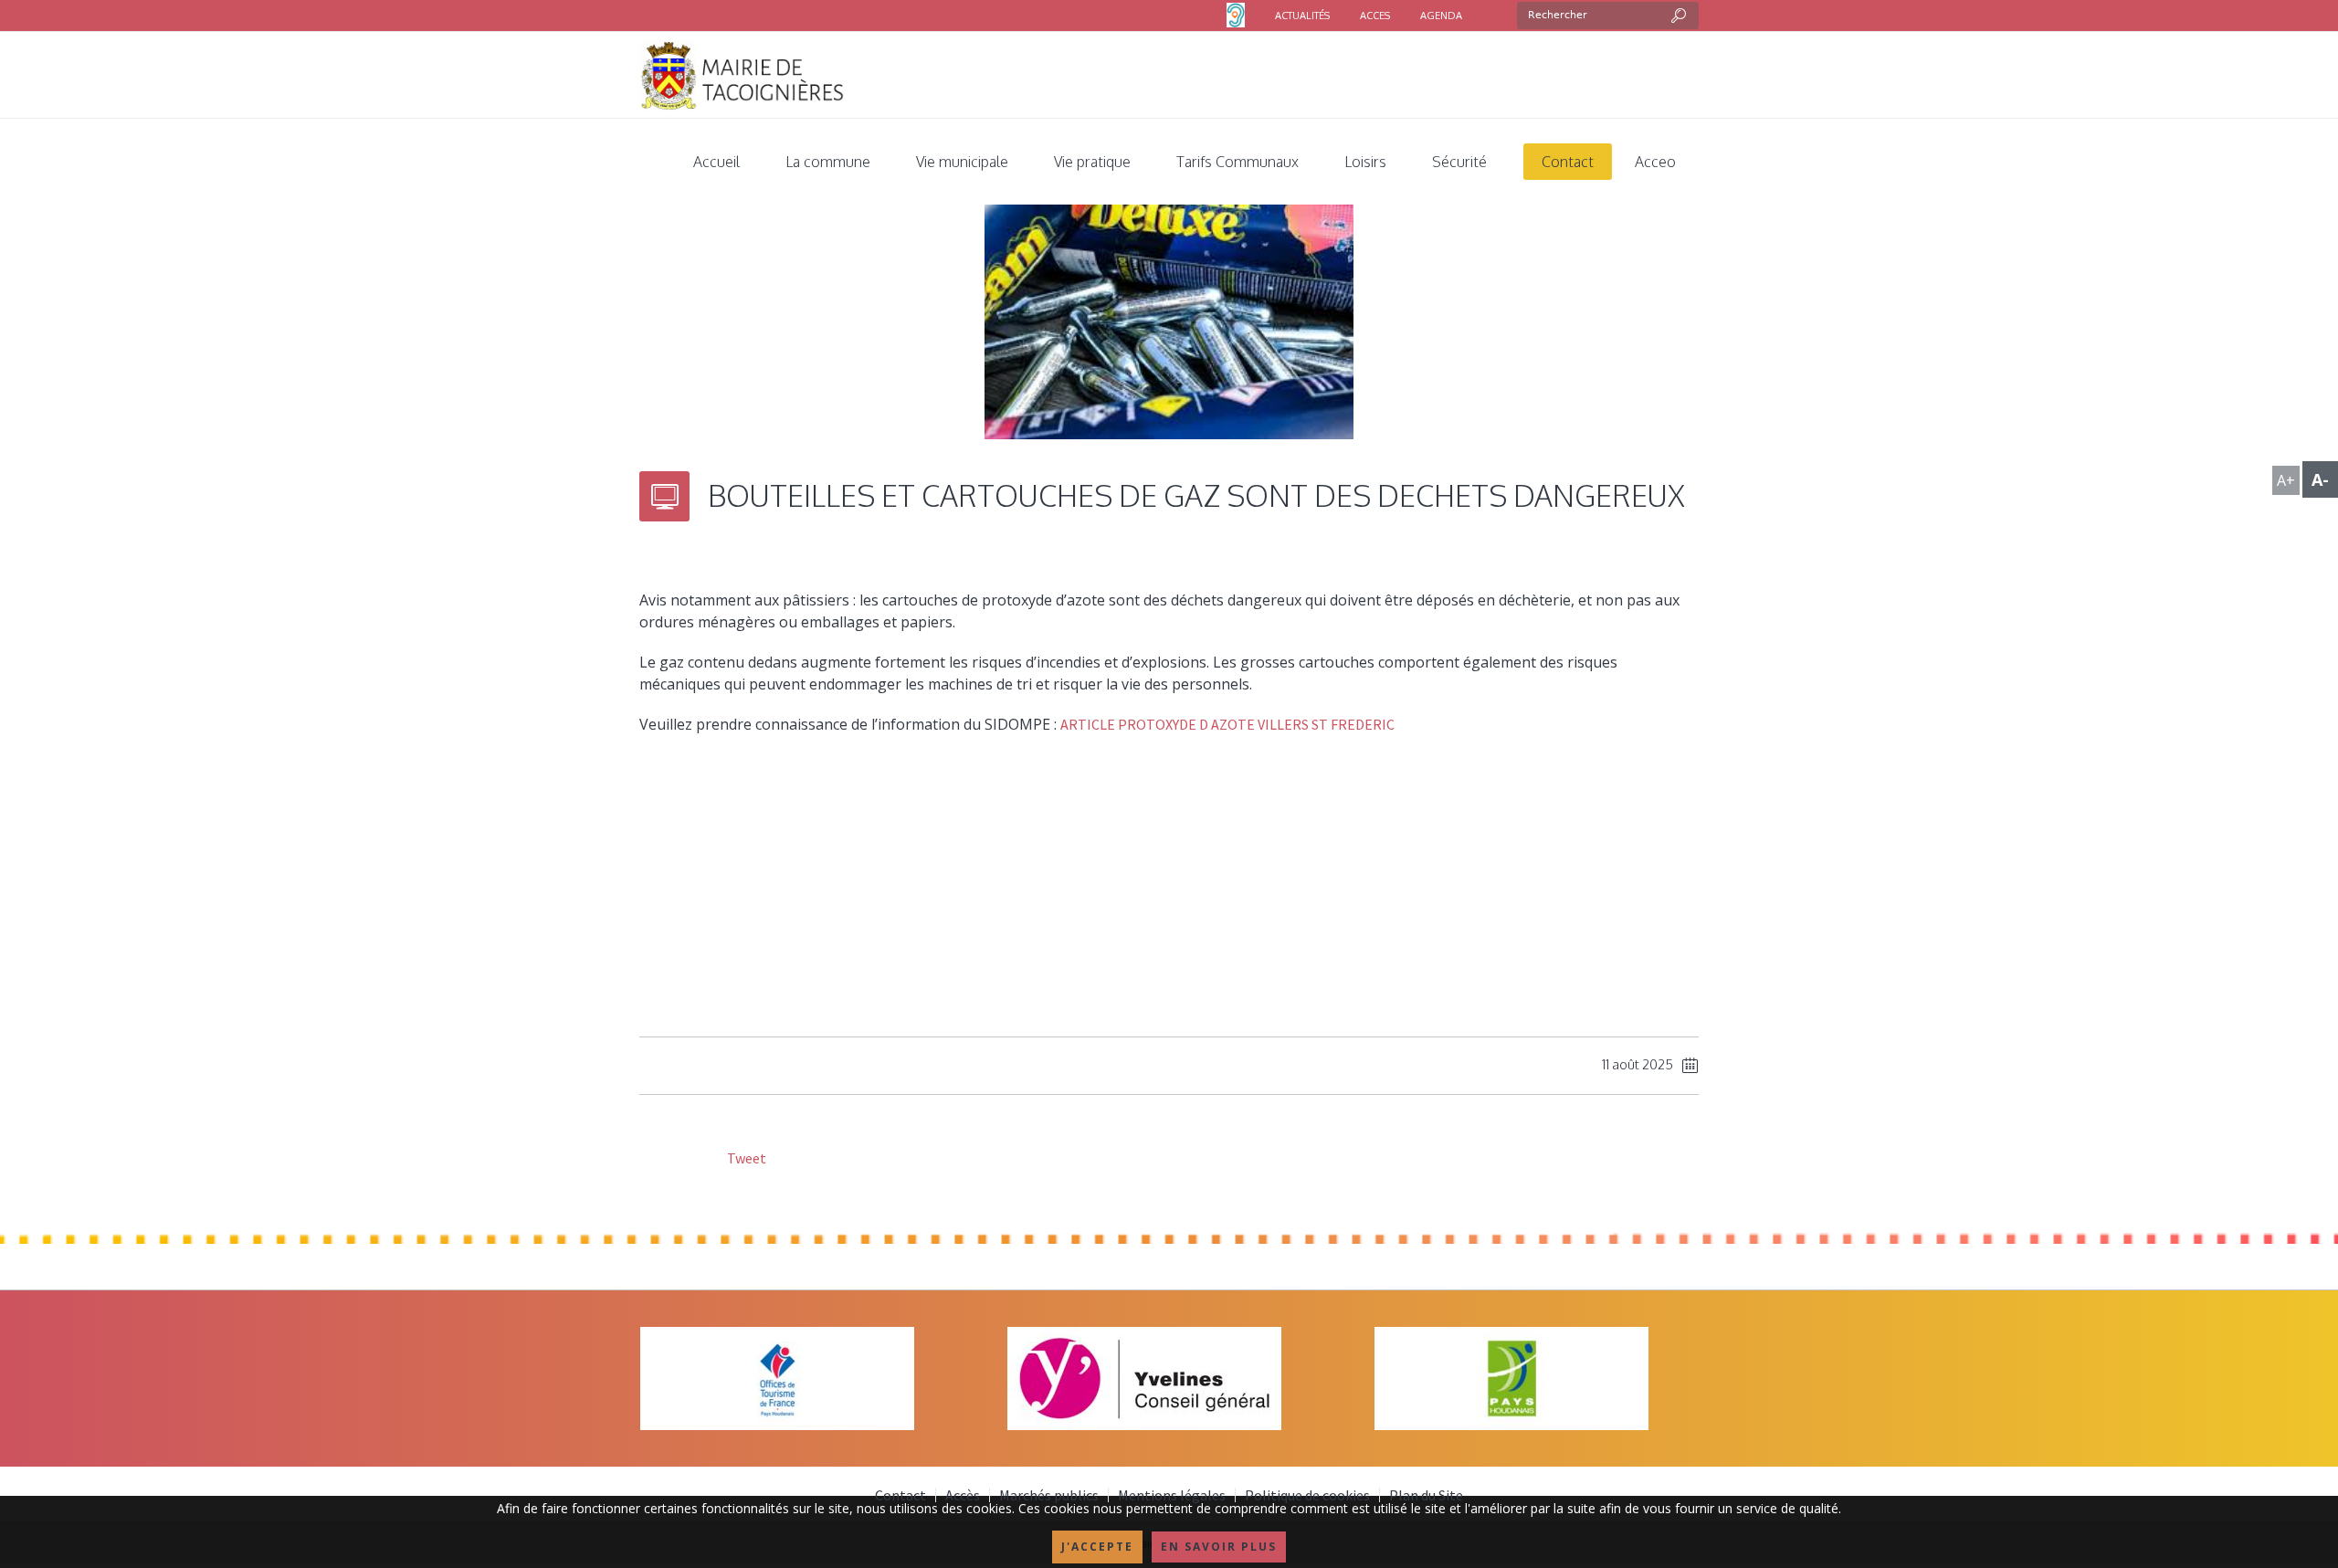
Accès (963, 1495)
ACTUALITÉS (1302, 16)
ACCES (1375, 16)
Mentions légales (1172, 1495)
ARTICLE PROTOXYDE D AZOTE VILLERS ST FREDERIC (1227, 724)
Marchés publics (1049, 1495)
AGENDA (1441, 16)
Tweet (745, 1158)
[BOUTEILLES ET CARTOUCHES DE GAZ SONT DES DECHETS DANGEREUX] (1169, 310)
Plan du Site (1426, 1495)
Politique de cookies (1307, 1495)
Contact (900, 1495)
